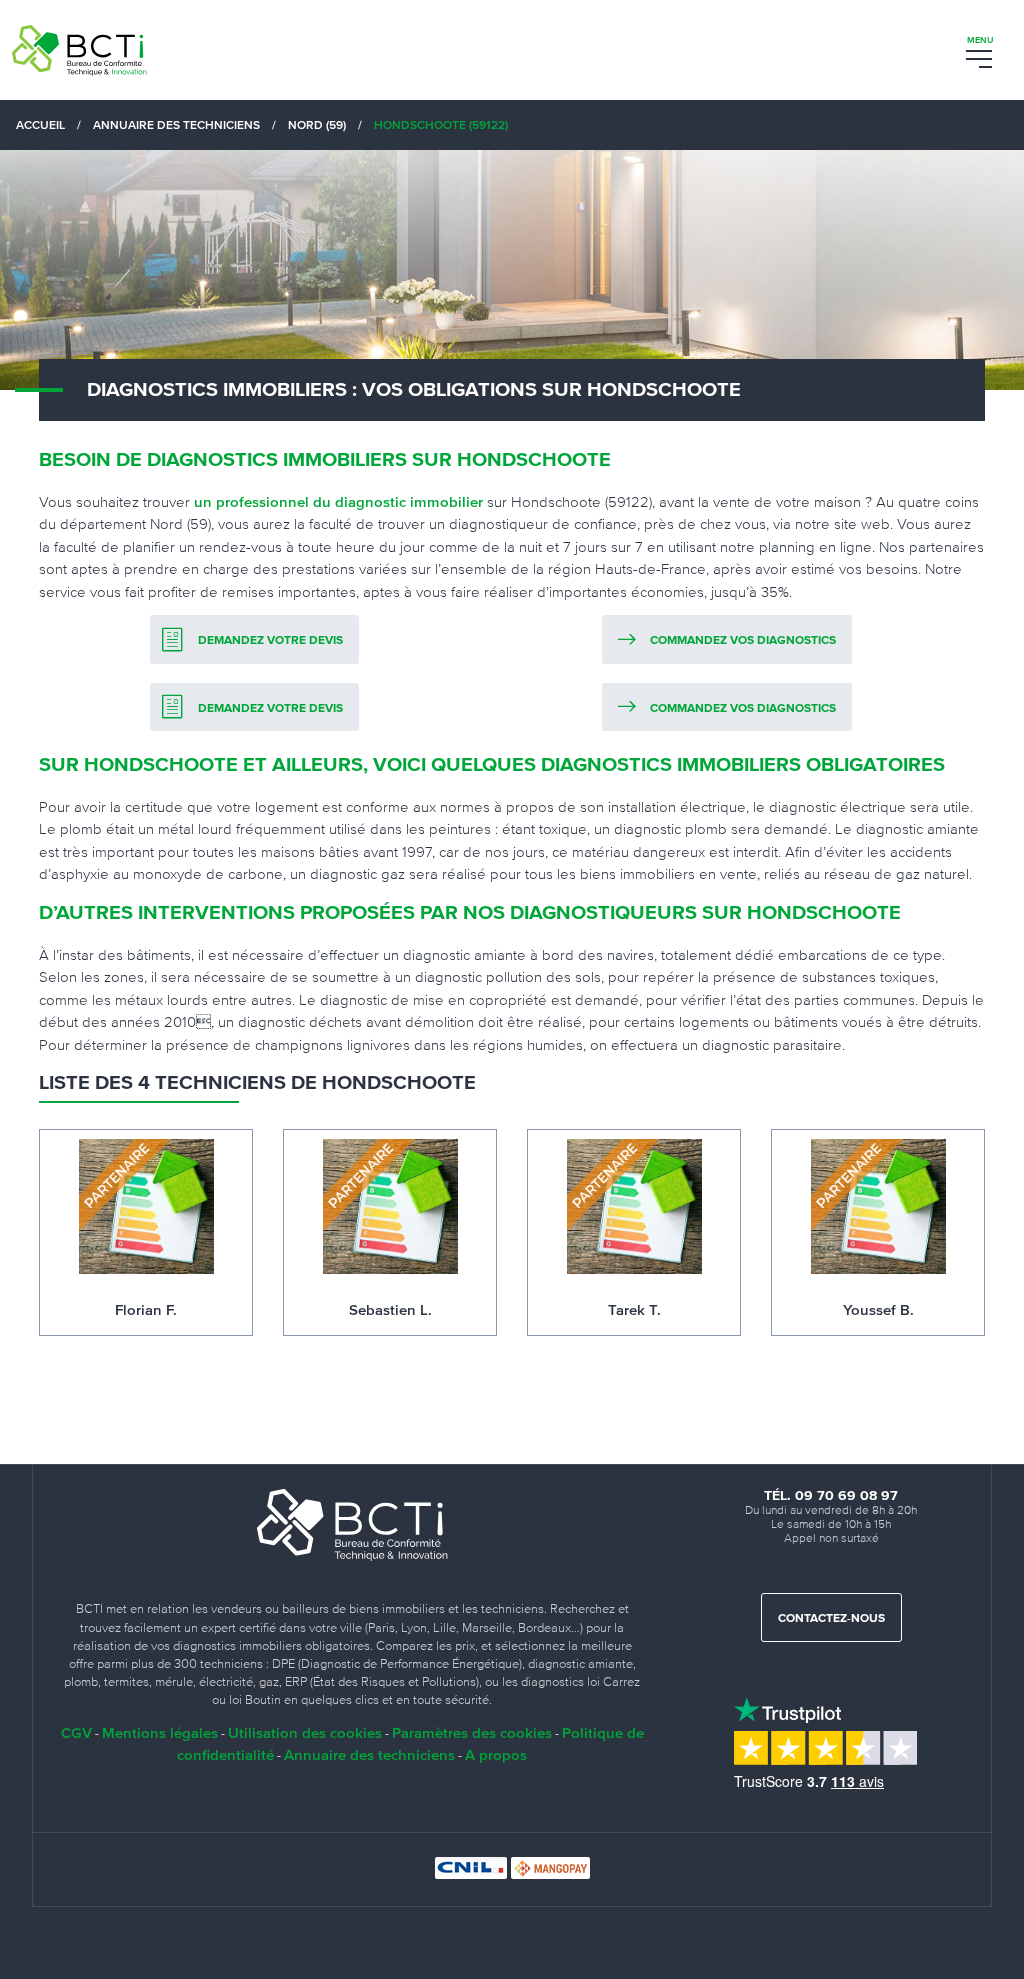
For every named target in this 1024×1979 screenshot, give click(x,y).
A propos (496, 1754)
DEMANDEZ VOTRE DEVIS (270, 641)
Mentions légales (160, 1732)
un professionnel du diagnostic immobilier (338, 501)
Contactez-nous (831, 1619)
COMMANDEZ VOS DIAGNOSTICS (743, 641)
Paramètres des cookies (472, 1732)
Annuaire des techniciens (369, 1754)
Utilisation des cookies (305, 1732)
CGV (76, 1732)
